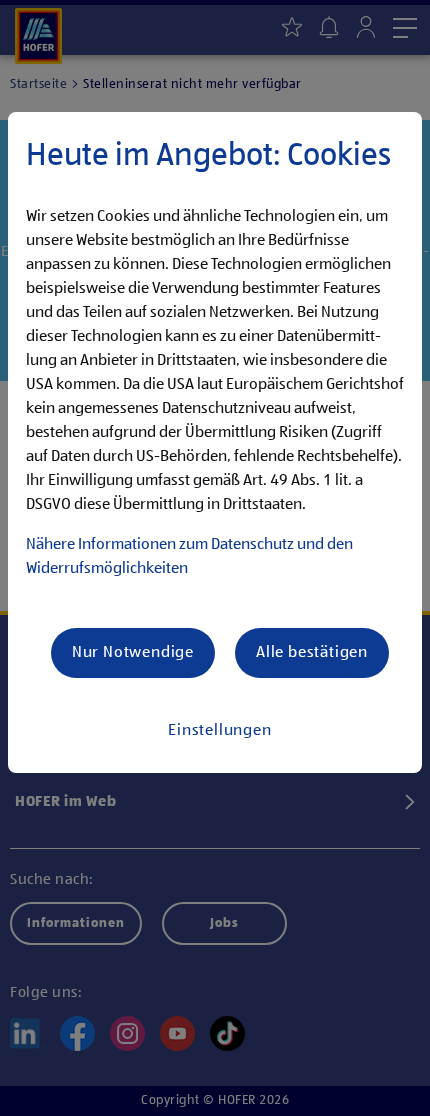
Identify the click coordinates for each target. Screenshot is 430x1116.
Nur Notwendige (133, 653)
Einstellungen (219, 731)
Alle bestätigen (312, 653)
